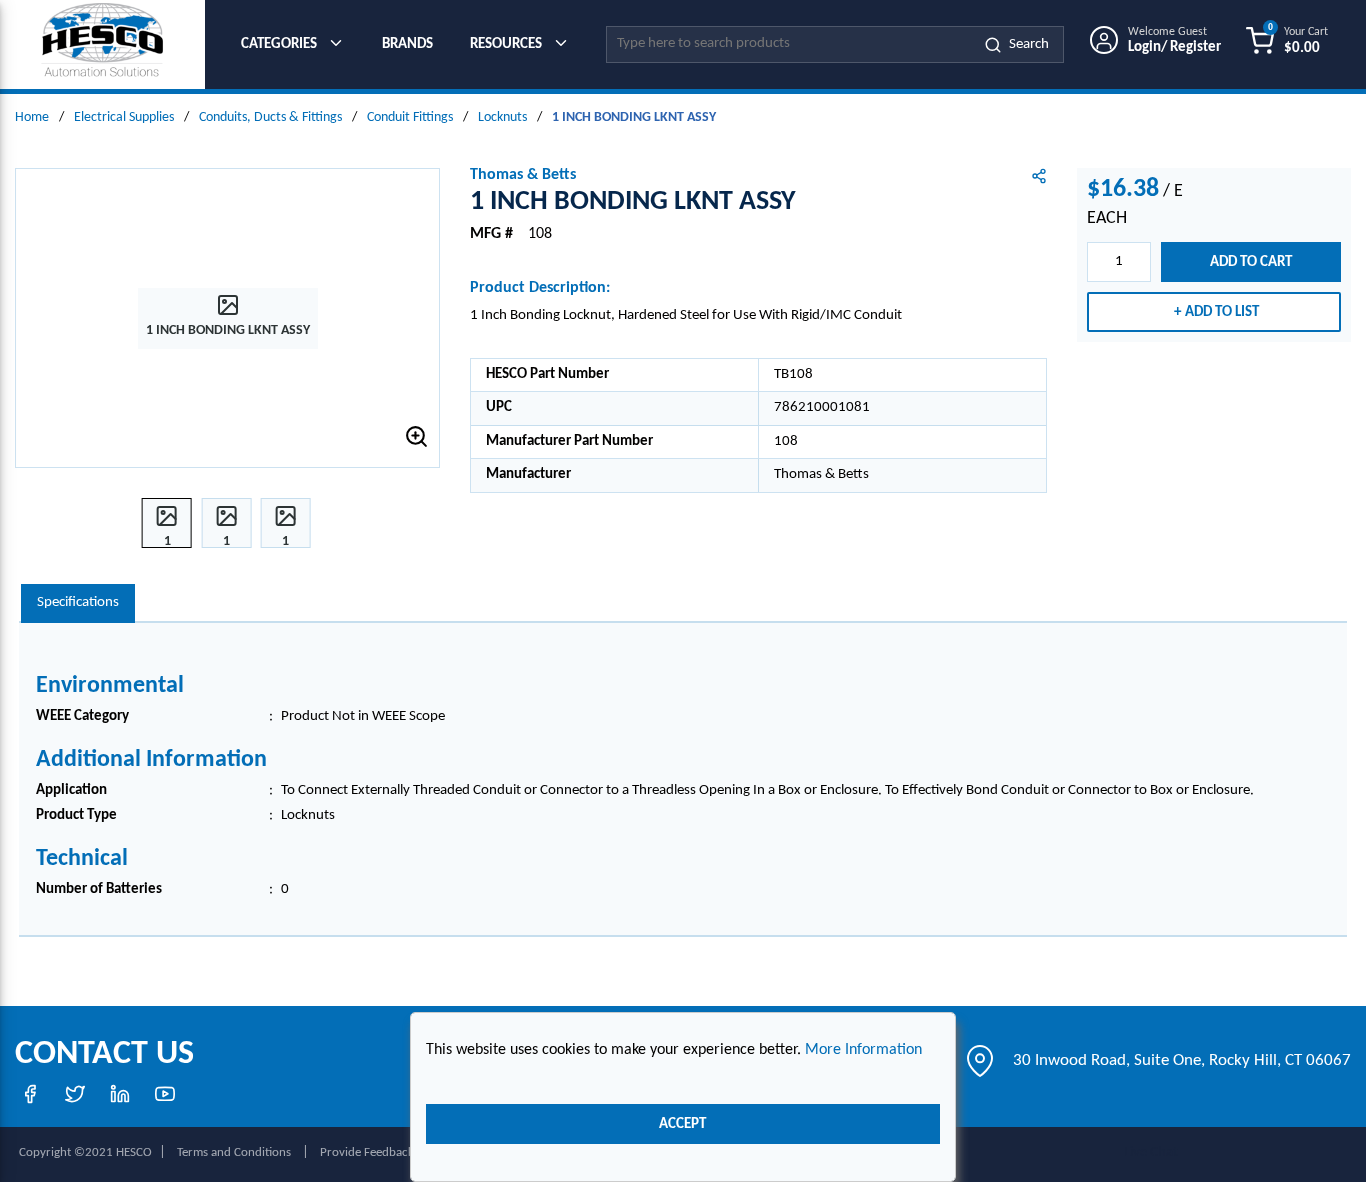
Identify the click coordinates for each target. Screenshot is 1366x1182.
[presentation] (78, 603)
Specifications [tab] (78, 602)
